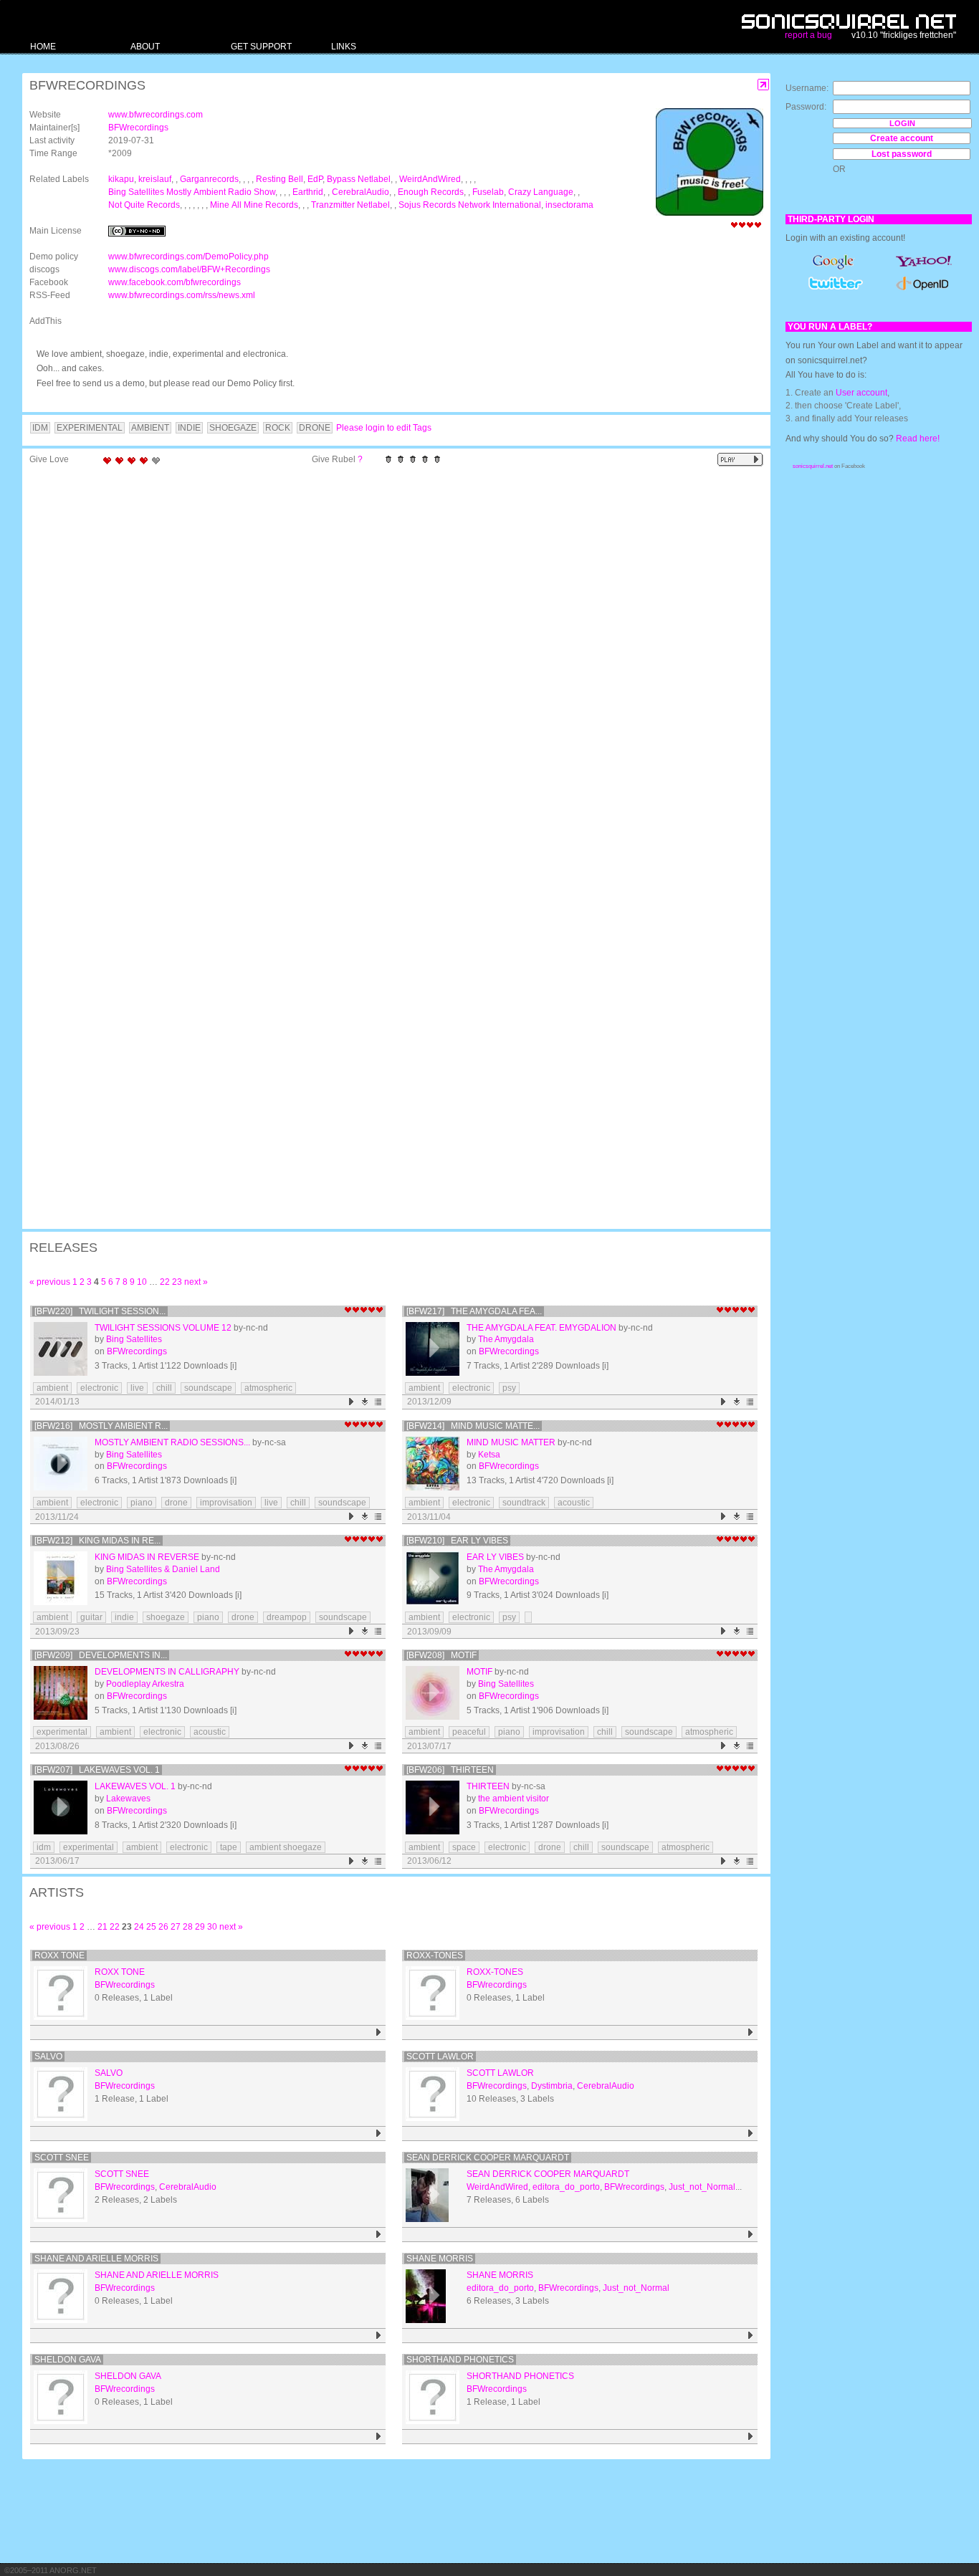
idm (44, 1847)
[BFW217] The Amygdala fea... (474, 1311)
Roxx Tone (59, 1955)
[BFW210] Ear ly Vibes (457, 1541)
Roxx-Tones (435, 1955)
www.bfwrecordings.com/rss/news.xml (182, 295)
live (137, 1388)
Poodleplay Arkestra (145, 1684)
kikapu (121, 179)
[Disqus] (389, 659)
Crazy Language (541, 192)
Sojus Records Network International (470, 205)
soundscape (208, 1388)
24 (139, 1927)
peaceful (469, 1732)
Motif (479, 1672)
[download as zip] (365, 1402)
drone (176, 1503)
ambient (52, 1388)
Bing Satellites (134, 1339)
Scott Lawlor (440, 2057)
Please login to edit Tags (384, 428)
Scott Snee (62, 2158)
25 (151, 1927)
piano (142, 1503)
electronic (99, 1388)
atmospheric (268, 1388)
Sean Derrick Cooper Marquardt (488, 2158)
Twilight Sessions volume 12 (163, 1328)
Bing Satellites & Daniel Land (163, 1569)
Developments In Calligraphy (167, 1672)
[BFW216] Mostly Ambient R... (101, 1426)
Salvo (48, 2057)
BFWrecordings (138, 128)
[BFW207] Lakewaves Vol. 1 (97, 1770)
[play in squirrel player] (61, 1349)
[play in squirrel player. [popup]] (740, 460)
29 (200, 1927)
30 (212, 1927)
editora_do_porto (566, 2187)
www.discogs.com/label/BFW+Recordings (189, 269)
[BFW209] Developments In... (101, 1655)
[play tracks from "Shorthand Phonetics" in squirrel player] (751, 2437)
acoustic (574, 1503)
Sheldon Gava (68, 2360)
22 (165, 1282)
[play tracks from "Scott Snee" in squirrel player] (379, 2235)
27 (176, 1927)
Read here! (918, 439)
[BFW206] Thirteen (450, 1770)
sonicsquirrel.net (813, 466)
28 (188, 1927)
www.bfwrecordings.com (156, 115)
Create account (902, 138)
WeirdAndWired (430, 179)
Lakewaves (128, 1799)
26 (163, 1927)
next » (196, 1282)
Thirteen (488, 1786)
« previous (50, 1282)
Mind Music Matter (511, 1442)
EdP (315, 179)
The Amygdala (506, 1339)
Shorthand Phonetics (460, 2360)
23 (177, 1282)
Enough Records (431, 192)
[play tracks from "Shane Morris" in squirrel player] (751, 2336)
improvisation (226, 1503)
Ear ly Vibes (495, 1557)
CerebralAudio (360, 192)
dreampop (287, 1617)
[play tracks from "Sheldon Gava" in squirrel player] (379, 2437)
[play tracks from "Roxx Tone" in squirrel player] (379, 2032)
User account (861, 393)
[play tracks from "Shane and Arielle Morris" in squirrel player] (379, 2336)
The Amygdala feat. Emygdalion (541, 1328)
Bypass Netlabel (359, 179)
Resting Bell (280, 179)
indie (124, 1617)
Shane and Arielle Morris (96, 2259)
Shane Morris (440, 2259)
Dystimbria (552, 2086)
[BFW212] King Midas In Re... (97, 1541)
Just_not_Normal (702, 2187)
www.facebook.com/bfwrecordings (175, 282)
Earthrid (308, 192)
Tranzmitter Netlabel (350, 205)
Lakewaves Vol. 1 (135, 1786)
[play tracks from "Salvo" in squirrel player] (379, 2134)
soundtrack (524, 1503)
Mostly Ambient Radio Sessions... (172, 1442)
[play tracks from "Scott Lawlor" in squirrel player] (751, 2134)
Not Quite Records (144, 205)
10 (142, 1282)
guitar (91, 1617)
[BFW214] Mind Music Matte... (473, 1426)
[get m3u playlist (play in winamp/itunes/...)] (379, 1402)
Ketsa (489, 1455)
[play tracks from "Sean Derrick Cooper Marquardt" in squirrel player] (751, 2235)
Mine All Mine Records (254, 205)
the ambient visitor (514, 1799)
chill (164, 1388)
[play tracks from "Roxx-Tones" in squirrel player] (751, 2032)
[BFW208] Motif (441, 1655)
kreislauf (155, 179)
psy (509, 1388)
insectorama (569, 205)
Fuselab (488, 192)
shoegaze (166, 1617)
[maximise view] (764, 85)
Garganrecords (209, 179)
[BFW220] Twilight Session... (100, 1311)
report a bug (808, 35)
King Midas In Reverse (147, 1557)
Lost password (902, 154)
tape (229, 1847)
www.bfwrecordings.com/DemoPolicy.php (188, 257)
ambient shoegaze (286, 1847)
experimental (62, 1732)
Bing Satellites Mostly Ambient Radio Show (192, 192)
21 (102, 1927)
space (464, 1847)
